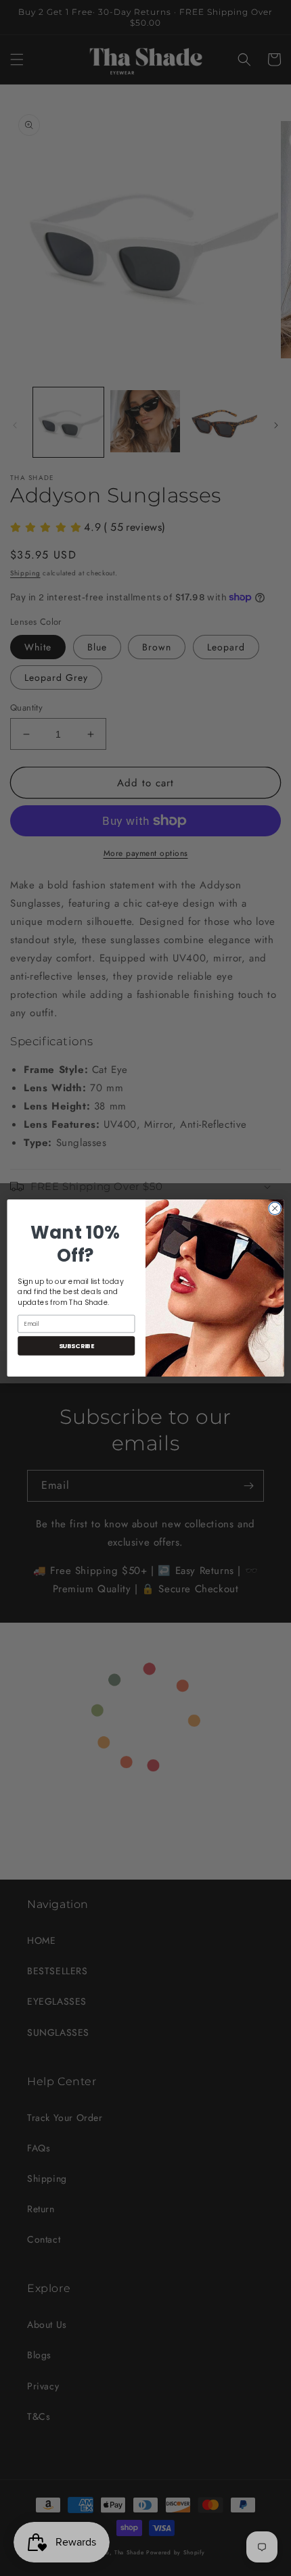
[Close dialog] (275, 1208)
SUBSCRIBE (76, 1346)
